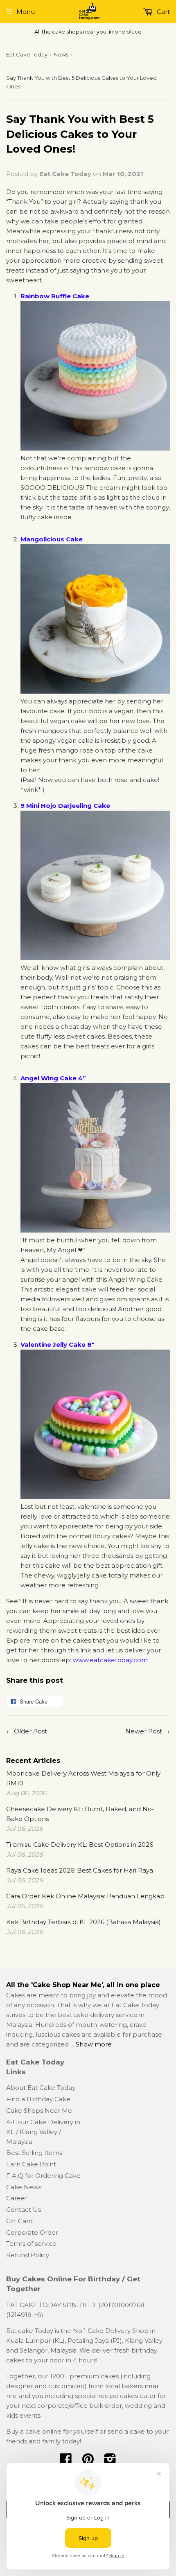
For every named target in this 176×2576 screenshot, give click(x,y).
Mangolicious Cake (52, 539)
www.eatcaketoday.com (110, 1660)
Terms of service (31, 2244)
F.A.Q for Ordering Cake (43, 2176)
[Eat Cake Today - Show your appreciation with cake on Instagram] (110, 2462)
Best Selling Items (34, 2153)
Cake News (24, 2187)
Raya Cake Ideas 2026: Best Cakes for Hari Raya (80, 1870)
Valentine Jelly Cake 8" (58, 1344)
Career (17, 2198)
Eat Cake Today (27, 54)
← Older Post (27, 1731)
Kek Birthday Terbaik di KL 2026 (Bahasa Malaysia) (83, 1922)
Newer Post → (148, 1731)
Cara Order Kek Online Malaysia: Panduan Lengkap (85, 1896)
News (61, 54)
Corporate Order (32, 2232)
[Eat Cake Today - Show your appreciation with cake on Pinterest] (88, 2462)
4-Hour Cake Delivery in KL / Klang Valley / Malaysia (43, 2132)
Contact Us (24, 2210)
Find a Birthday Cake (38, 2099)
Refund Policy (28, 2255)
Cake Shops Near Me (39, 2111)
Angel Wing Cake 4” (53, 1078)
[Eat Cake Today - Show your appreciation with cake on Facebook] (66, 2462)
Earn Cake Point (31, 2164)
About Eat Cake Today (41, 2088)
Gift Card (19, 2221)
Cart (162, 12)
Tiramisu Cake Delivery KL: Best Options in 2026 (80, 1845)
